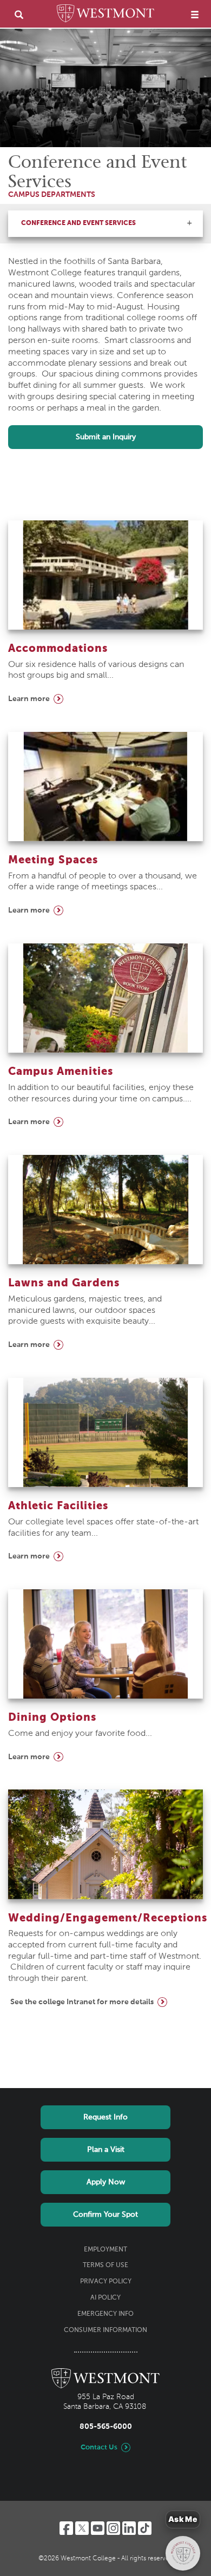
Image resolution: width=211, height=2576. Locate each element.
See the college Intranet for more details (82, 2002)
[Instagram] (113, 2528)
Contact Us (99, 2448)
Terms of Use (105, 2265)
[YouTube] (98, 2528)
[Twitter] (82, 2528)
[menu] (195, 14)
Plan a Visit (106, 2150)
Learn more (29, 699)
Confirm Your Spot (105, 2215)
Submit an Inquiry (106, 437)
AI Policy (105, 2298)
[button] (189, 223)
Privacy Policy (106, 2282)
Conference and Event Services (78, 223)
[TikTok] (145, 2528)
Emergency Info (105, 2314)
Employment (105, 2250)
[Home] (105, 15)
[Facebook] (66, 2528)
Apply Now (106, 2182)
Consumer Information (105, 2330)
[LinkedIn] (129, 2528)
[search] (19, 14)
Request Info (105, 2117)
